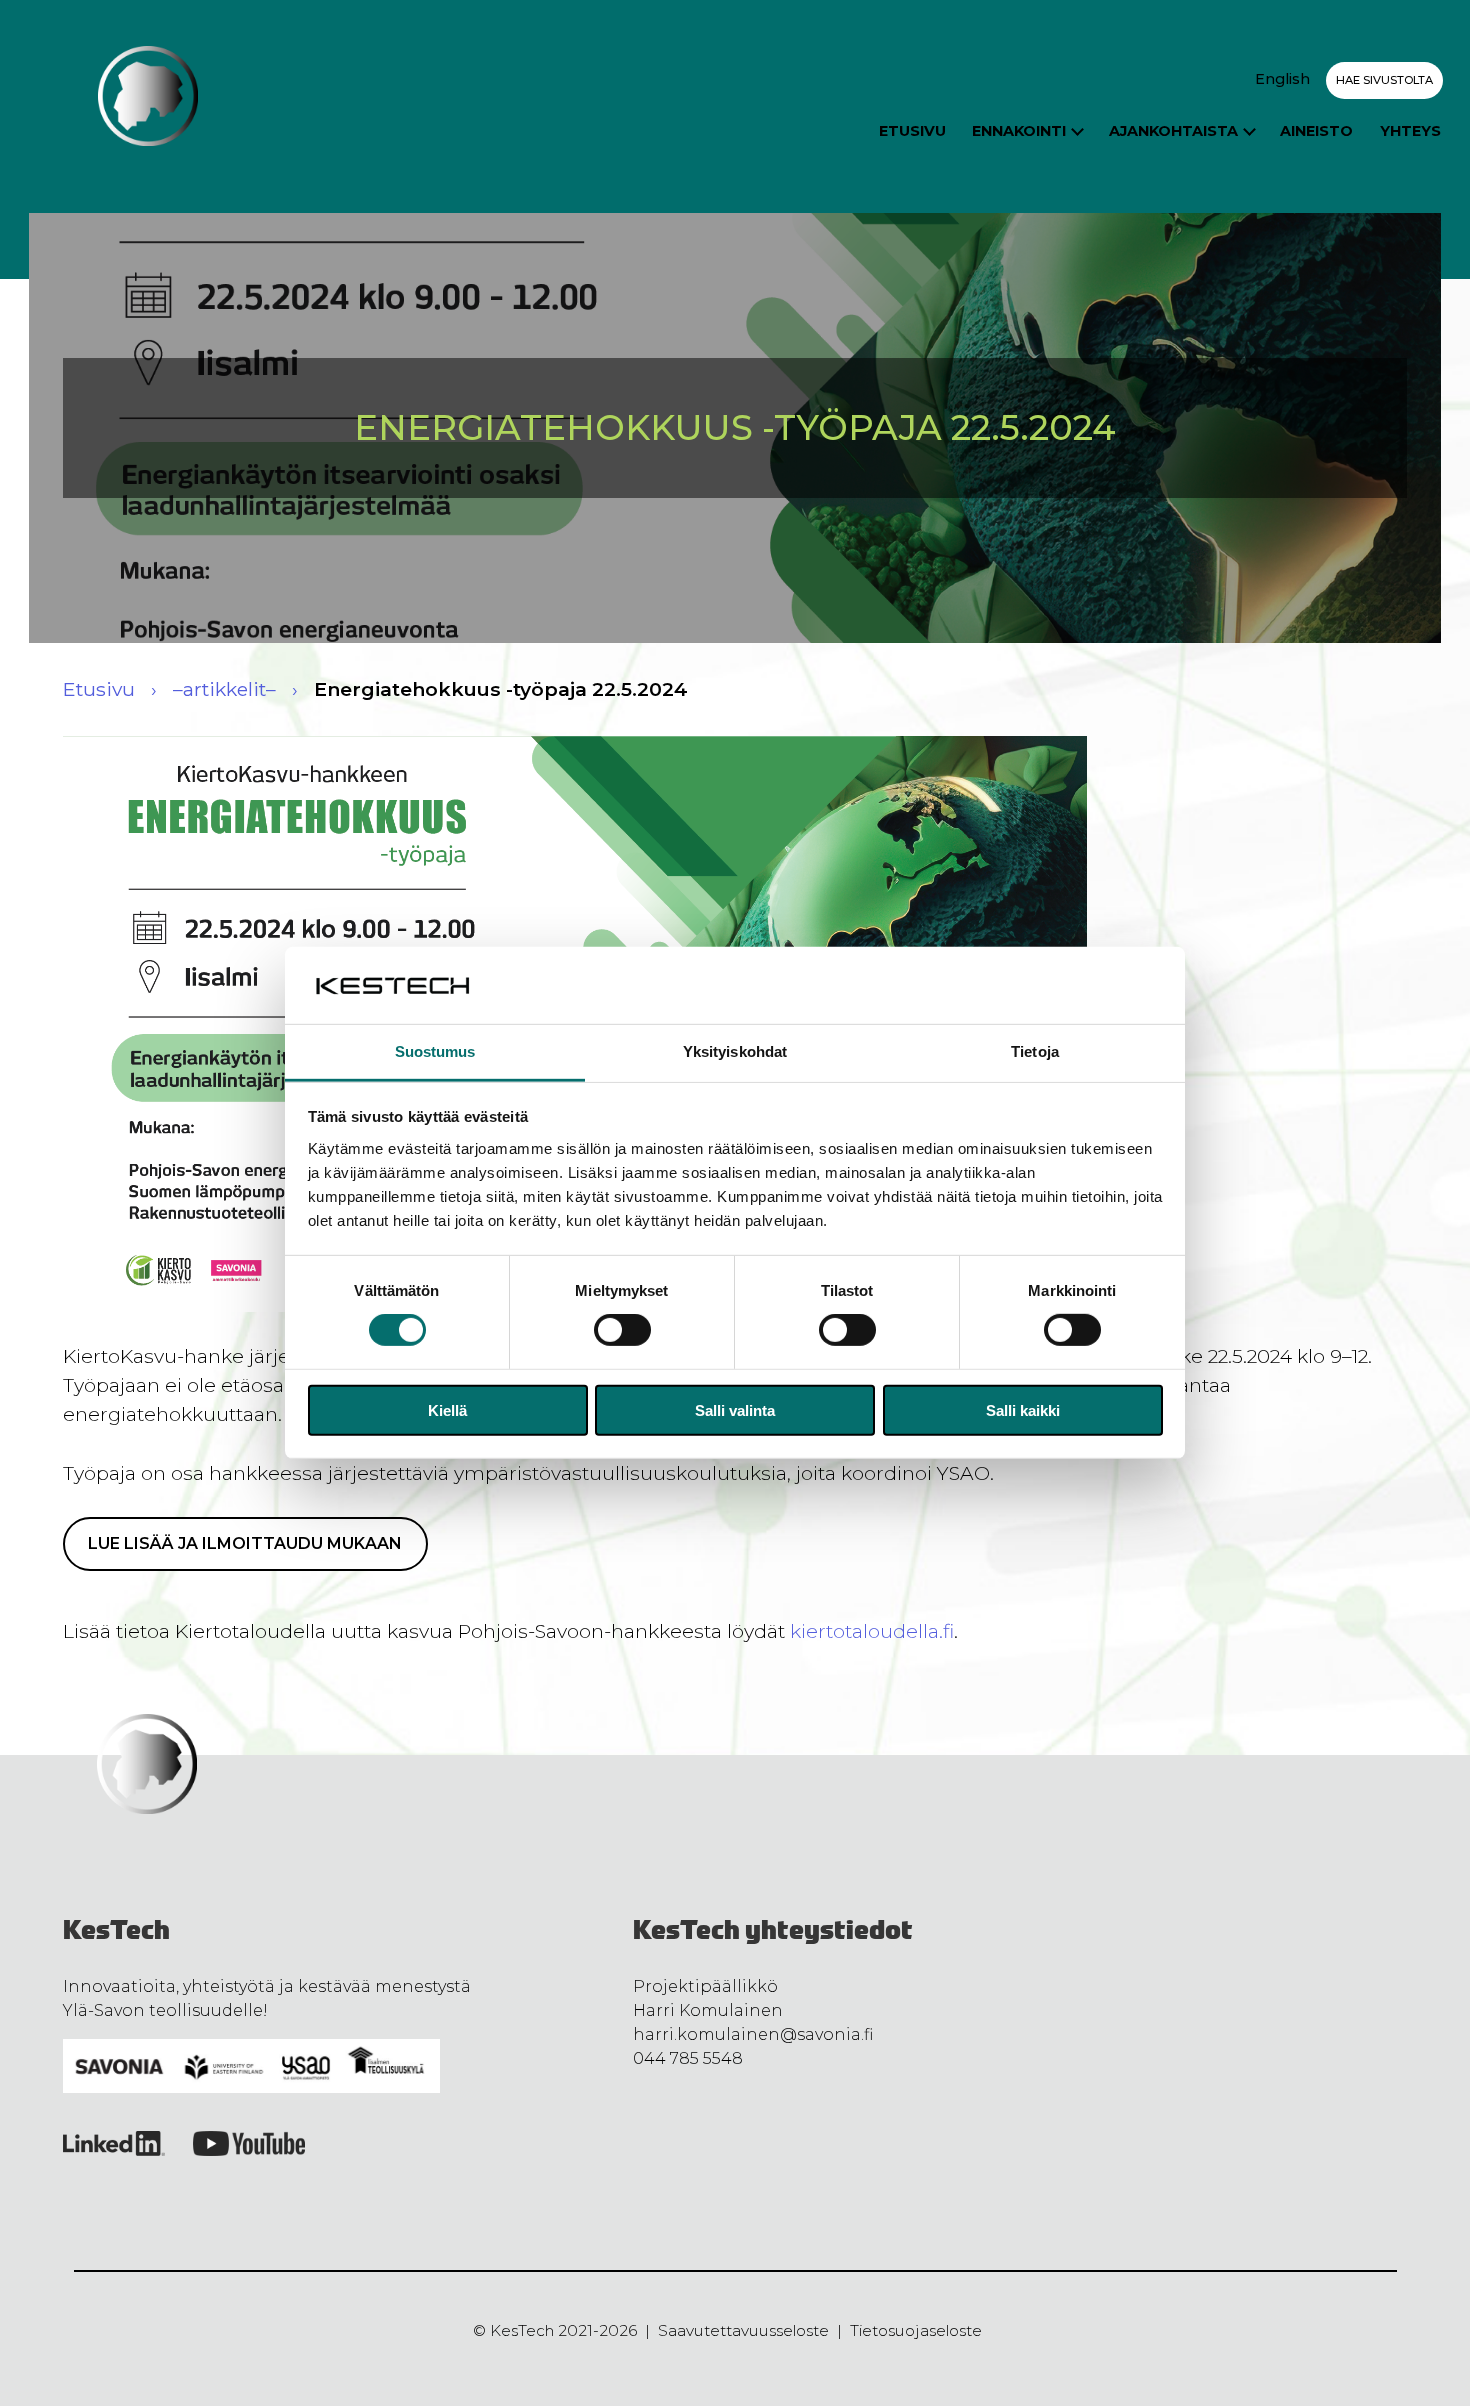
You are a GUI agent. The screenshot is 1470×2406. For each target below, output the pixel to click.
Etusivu (912, 131)
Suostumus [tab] (435, 1051)
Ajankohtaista (1173, 131)
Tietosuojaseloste (916, 2330)
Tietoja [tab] (1035, 1051)
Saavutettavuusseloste (743, 2330)
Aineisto (1316, 131)
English (1282, 79)
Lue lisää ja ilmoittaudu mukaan (245, 1543)
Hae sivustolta (1384, 80)
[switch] (622, 1330)
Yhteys (1410, 131)
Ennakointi (1019, 131)
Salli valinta (735, 1409)
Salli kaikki (1023, 1409)
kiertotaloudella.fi (872, 1631)
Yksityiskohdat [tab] (735, 1051)
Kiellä (447, 1409)
